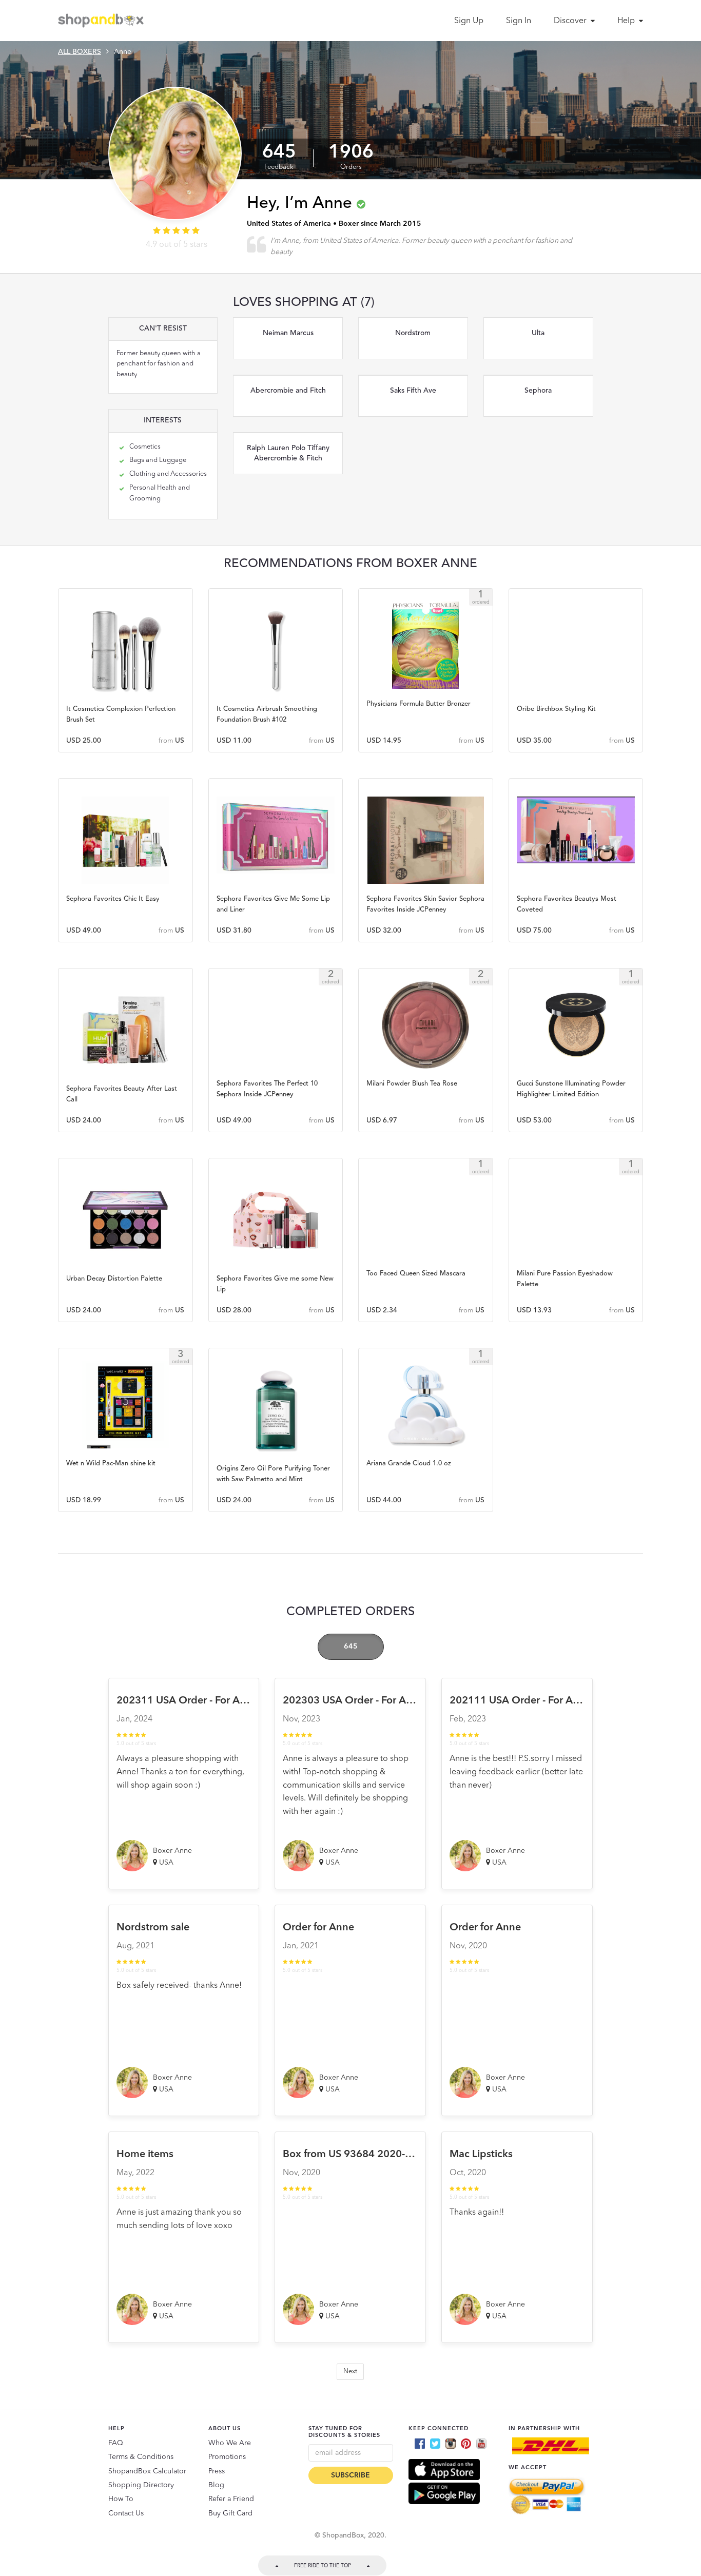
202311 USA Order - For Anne (187, 1701)
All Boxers (80, 52)
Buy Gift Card (230, 2513)
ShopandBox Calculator (147, 2471)
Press (217, 2471)
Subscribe (350, 2475)
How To (121, 2499)
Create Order (125, 674)
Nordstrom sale (153, 1928)
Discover (571, 21)
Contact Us (126, 2513)
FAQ (116, 2443)
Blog (216, 2485)
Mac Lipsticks (481, 2155)
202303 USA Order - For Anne (353, 1701)
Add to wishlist (125, 646)
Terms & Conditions (141, 2457)
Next (350, 2371)
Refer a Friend (231, 2499)
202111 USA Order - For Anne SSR (530, 1701)
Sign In (519, 21)
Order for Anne (318, 1928)
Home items (145, 2155)
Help (627, 21)
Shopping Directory (141, 2485)
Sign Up (469, 21)
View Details (125, 701)
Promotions (227, 2457)
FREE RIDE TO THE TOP (323, 2566)
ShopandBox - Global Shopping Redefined (103, 21)
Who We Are (230, 2443)
